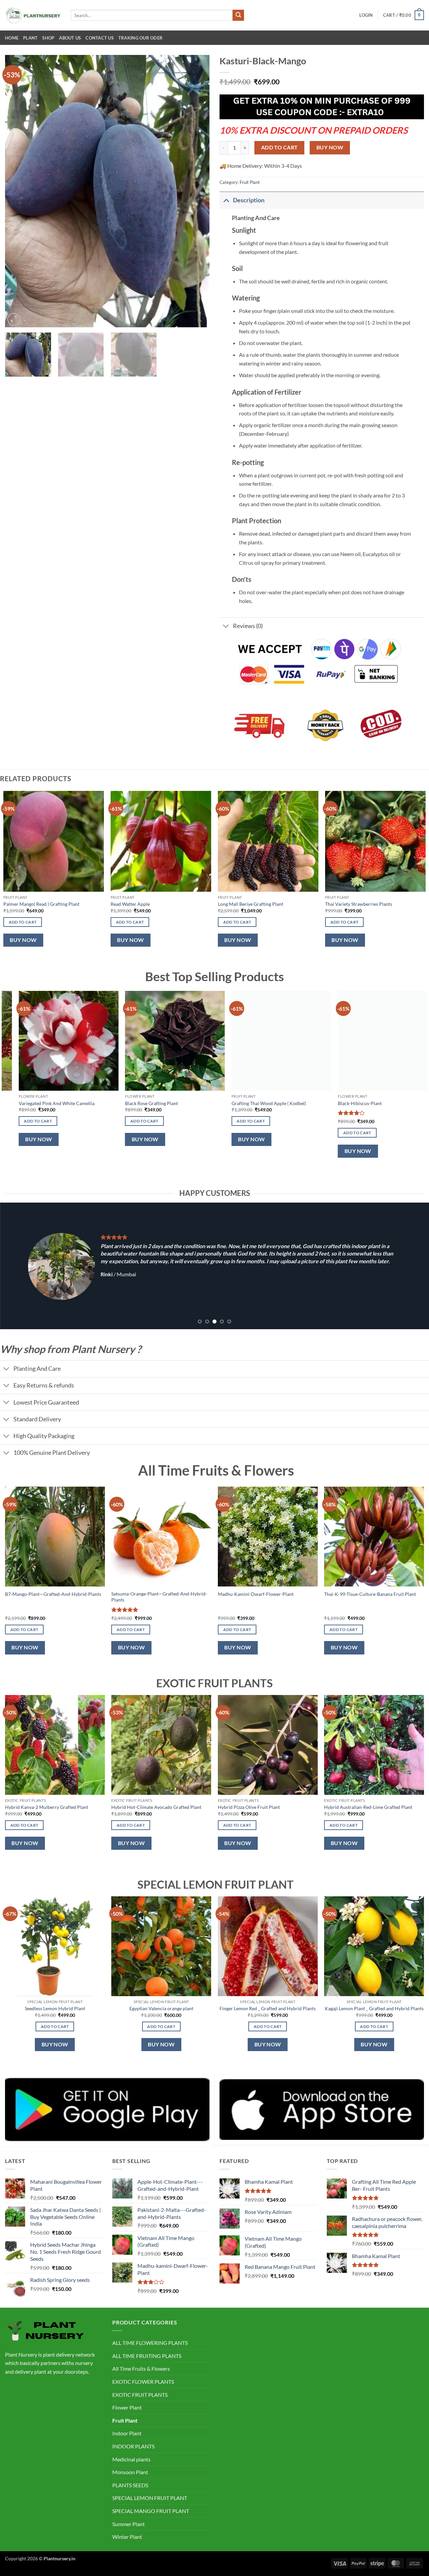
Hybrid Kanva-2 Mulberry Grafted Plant (47, 1807)
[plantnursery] (33, 15)
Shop (48, 38)
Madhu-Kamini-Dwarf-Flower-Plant (256, 1594)
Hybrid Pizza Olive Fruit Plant (249, 1807)
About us (70, 38)
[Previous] (17, 191)
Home (12, 38)
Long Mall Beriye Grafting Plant (251, 904)
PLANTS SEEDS (130, 2485)
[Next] (197, 191)
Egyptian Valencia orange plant (161, 2008)
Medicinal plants (131, 2459)
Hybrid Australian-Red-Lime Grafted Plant (368, 1807)
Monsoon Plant (130, 2472)
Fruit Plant (250, 182)
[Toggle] (226, 200)
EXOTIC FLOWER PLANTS (143, 2382)
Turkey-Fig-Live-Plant (376, 1103)
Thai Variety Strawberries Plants (359, 904)
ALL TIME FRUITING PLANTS (147, 2356)
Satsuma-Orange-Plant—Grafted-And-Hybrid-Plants (159, 1597)
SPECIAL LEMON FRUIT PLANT (150, 2498)
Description (249, 200)
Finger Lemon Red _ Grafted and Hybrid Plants (268, 2008)
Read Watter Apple (130, 904)
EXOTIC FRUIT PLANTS (140, 2395)
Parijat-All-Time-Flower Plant (65, 1103)
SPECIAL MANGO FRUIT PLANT (151, 2511)
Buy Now (330, 147)
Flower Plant (127, 2407)
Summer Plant (129, 2524)
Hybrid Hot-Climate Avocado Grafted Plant (156, 1807)
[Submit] (238, 15)
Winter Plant (127, 2537)
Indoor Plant (127, 2433)
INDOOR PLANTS (133, 2446)
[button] (366, 15)
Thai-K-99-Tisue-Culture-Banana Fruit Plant (370, 1594)
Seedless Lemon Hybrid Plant (55, 2008)
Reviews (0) (248, 626)
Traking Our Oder (140, 38)
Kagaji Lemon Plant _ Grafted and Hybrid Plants (374, 2008)
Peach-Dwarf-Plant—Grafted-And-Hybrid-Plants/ (291, 1106)
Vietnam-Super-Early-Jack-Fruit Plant (180, 1103)
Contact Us (100, 38)
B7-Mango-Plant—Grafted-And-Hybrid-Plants (53, 1594)
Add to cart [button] (23, 922)
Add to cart (280, 147)
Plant (30, 38)
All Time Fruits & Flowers (141, 2368)
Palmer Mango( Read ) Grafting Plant (41, 904)
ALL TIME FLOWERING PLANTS (150, 2343)
